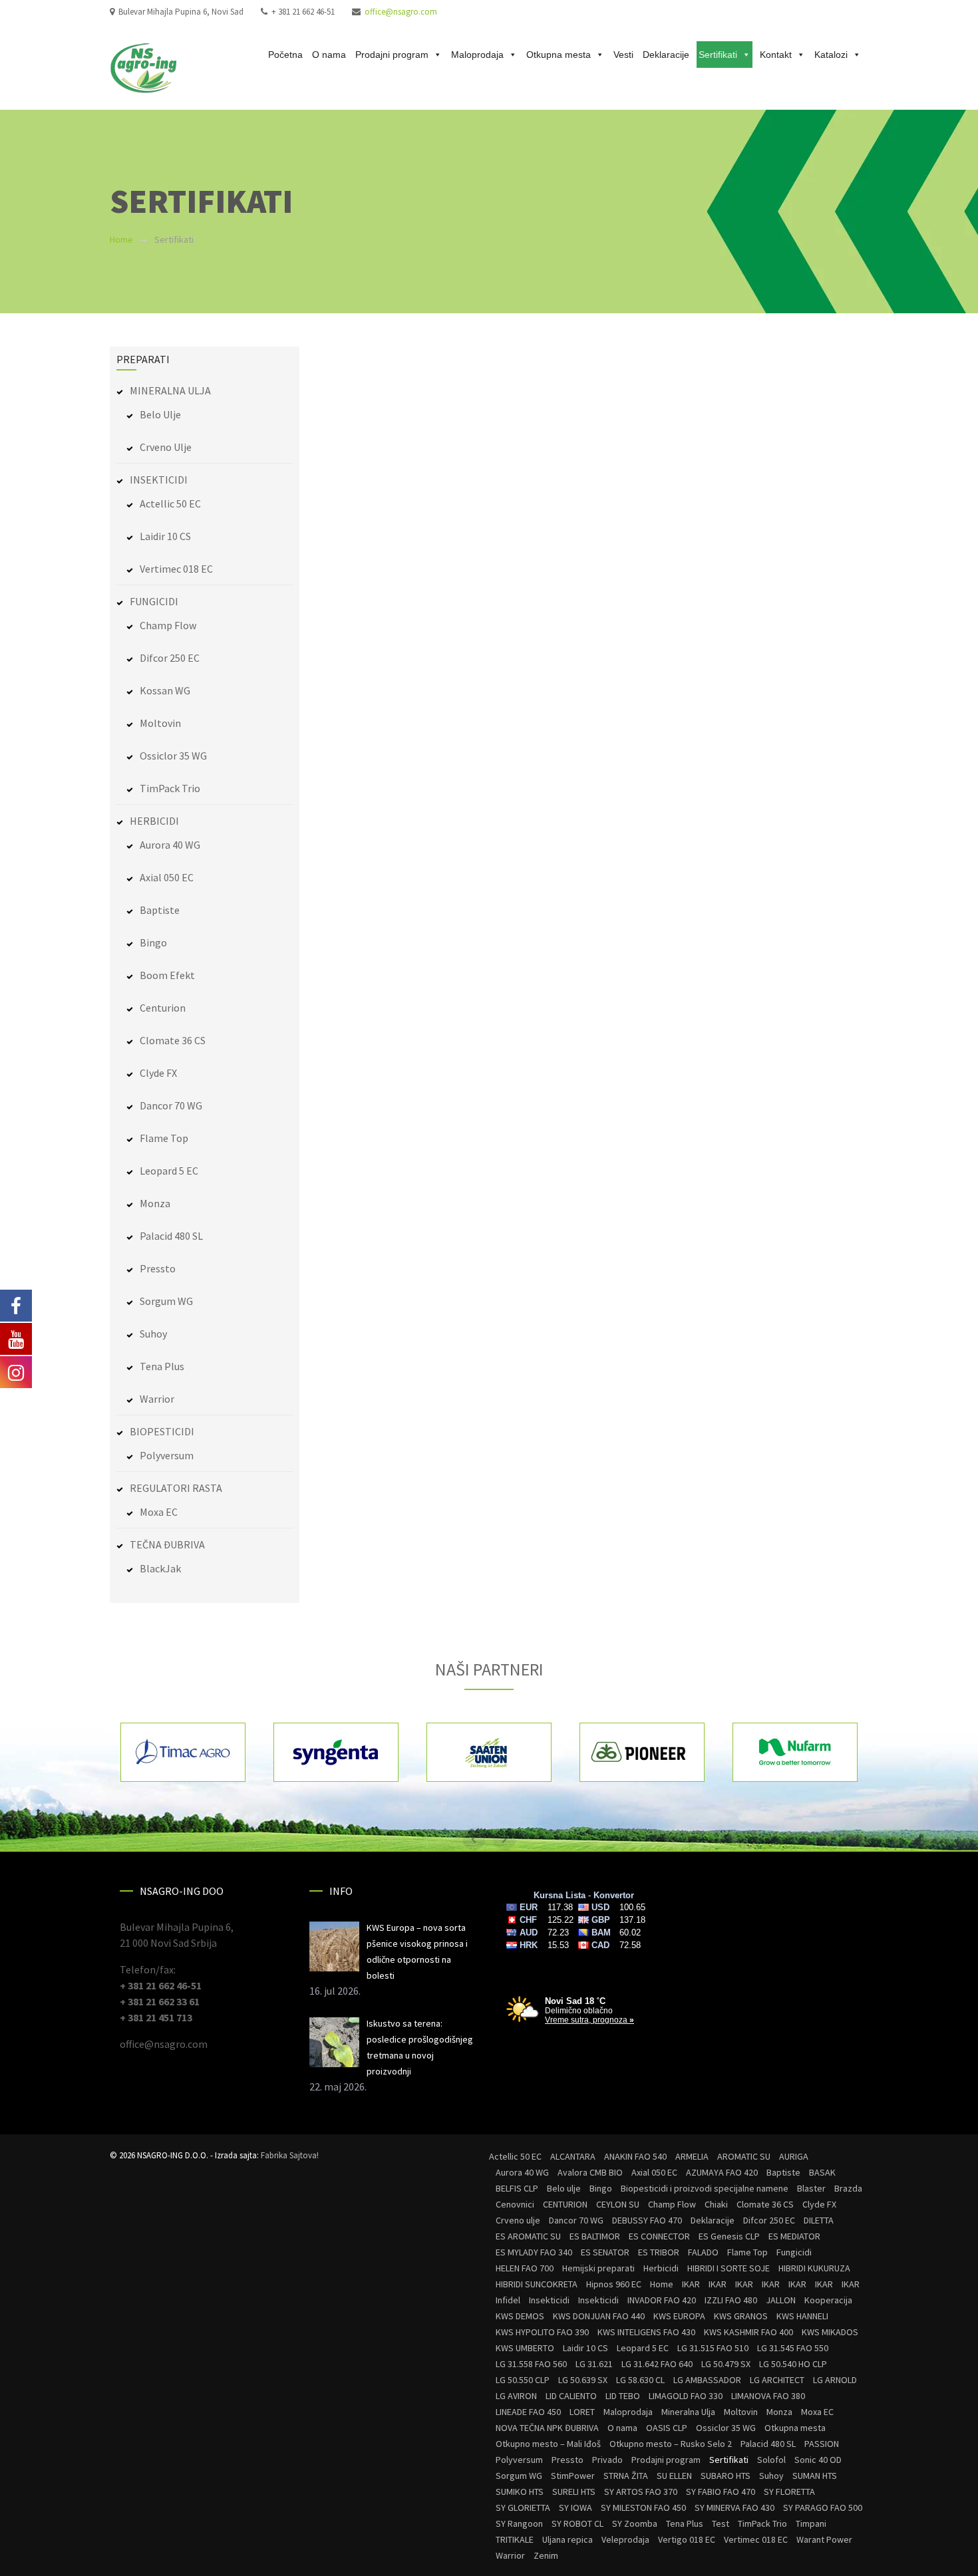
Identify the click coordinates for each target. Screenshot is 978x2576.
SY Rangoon (519, 2523)
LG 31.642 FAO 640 (657, 2364)
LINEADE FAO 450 (528, 2412)
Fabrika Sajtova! (290, 2155)
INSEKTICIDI (159, 480)
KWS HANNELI (802, 2316)
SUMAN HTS (815, 2476)
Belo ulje (160, 414)
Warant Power (824, 2539)
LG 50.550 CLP (523, 2380)
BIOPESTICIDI (162, 1431)
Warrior (157, 1399)
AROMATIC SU (744, 2156)
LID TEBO (623, 2396)
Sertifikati (718, 55)
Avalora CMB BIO (590, 2172)
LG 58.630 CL (640, 2380)
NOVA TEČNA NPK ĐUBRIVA (547, 2428)
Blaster (811, 2188)
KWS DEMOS (520, 2316)
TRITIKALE (515, 2539)
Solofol (771, 2460)
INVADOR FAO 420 (662, 2300)
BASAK (822, 2172)
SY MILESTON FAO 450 (643, 2507)
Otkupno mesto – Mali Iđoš (548, 2444)
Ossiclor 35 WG (173, 756)
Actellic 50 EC (170, 503)
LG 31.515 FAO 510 (713, 2348)
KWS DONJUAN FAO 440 (599, 2316)
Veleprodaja (625, 2539)
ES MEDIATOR (794, 2236)
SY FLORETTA (789, 2492)
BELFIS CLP (517, 2188)
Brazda (848, 2188)
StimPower (573, 2476)
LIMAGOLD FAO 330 (686, 2396)
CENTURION (565, 2204)
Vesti (623, 55)
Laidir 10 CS (165, 536)
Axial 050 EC (167, 877)
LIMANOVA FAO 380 (768, 2396)
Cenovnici (515, 2204)
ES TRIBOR (659, 2252)
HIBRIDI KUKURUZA (814, 2268)
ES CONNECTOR (659, 2236)
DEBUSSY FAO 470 (647, 2220)
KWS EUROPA (679, 2316)
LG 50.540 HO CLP (793, 2364)
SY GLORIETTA (523, 2507)
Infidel (508, 2300)
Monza (155, 1203)
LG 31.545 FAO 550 (793, 2348)
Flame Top (164, 1138)
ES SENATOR (605, 2252)
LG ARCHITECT (777, 2380)
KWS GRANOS (741, 2316)
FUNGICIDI (154, 601)
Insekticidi (549, 2300)
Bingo (153, 942)
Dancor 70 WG (171, 1105)
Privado (607, 2460)
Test (721, 2523)
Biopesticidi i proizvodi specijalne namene (705, 2188)
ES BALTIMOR (595, 2236)
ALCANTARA (573, 2156)
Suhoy (153, 1334)
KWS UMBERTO (525, 2348)
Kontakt (776, 55)
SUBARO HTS (726, 2476)
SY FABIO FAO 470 (721, 2492)
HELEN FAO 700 (525, 2268)
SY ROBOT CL (577, 2523)
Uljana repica (568, 2539)
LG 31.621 (594, 2364)
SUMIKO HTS (520, 2492)
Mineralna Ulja (688, 2412)
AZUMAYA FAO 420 (722, 2172)
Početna (285, 55)
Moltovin (160, 723)
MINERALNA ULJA (170, 390)
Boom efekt (167, 975)
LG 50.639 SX (583, 2380)
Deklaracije (666, 55)
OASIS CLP (667, 2428)
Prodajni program (392, 55)
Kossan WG (165, 690)
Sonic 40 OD (818, 2460)
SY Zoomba (635, 2523)
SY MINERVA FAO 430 (734, 2507)
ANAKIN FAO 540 (635, 2156)
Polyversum (167, 1455)
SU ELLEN (674, 2476)
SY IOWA (575, 2507)
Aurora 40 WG (170, 845)
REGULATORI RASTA (176, 1488)
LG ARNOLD (835, 2380)
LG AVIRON (516, 2396)
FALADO (703, 2252)
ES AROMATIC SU (528, 2236)
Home (121, 239)
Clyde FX (158, 1073)
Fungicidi (794, 2252)
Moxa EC (159, 1512)
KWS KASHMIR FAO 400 (748, 2332)
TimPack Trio (170, 788)
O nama (329, 55)
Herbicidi (661, 2268)
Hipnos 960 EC (614, 2284)
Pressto (158, 1268)
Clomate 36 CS (173, 1040)
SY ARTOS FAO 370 (641, 2492)
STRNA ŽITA (626, 2476)
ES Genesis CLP (729, 2236)
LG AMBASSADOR (707, 2380)
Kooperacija (828, 2300)
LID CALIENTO (571, 2396)
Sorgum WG (166, 1301)
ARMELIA (692, 2156)
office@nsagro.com (401, 12)
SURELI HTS (574, 2492)
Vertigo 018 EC (687, 2539)
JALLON (781, 2300)
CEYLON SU (618, 2204)
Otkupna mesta (559, 55)
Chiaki (716, 2204)
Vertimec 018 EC (176, 569)
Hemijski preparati (598, 2268)
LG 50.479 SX (726, 2364)
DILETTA (819, 2220)
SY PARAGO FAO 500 (823, 2507)
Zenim (546, 2555)
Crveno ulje (166, 447)
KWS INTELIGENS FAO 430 (646, 2332)
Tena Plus (162, 1366)
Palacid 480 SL (171, 1236)
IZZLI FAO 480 (731, 2300)
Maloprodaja (477, 55)
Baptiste (160, 910)
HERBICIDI (154, 821)
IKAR (691, 2284)
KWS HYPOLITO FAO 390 (542, 2332)
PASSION (822, 2444)
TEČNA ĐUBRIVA (167, 1544)
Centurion (163, 1008)
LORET (582, 2412)
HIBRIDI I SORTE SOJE (729, 2268)
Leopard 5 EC (169, 1171)
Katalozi (831, 55)
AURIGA (794, 2156)
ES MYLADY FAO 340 (534, 2252)
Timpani (811, 2523)
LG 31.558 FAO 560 (531, 2364)
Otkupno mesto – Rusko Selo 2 (671, 2444)
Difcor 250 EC (170, 658)
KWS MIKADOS (830, 2332)
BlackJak (160, 1568)
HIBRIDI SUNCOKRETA (537, 2284)
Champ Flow (168, 625)
